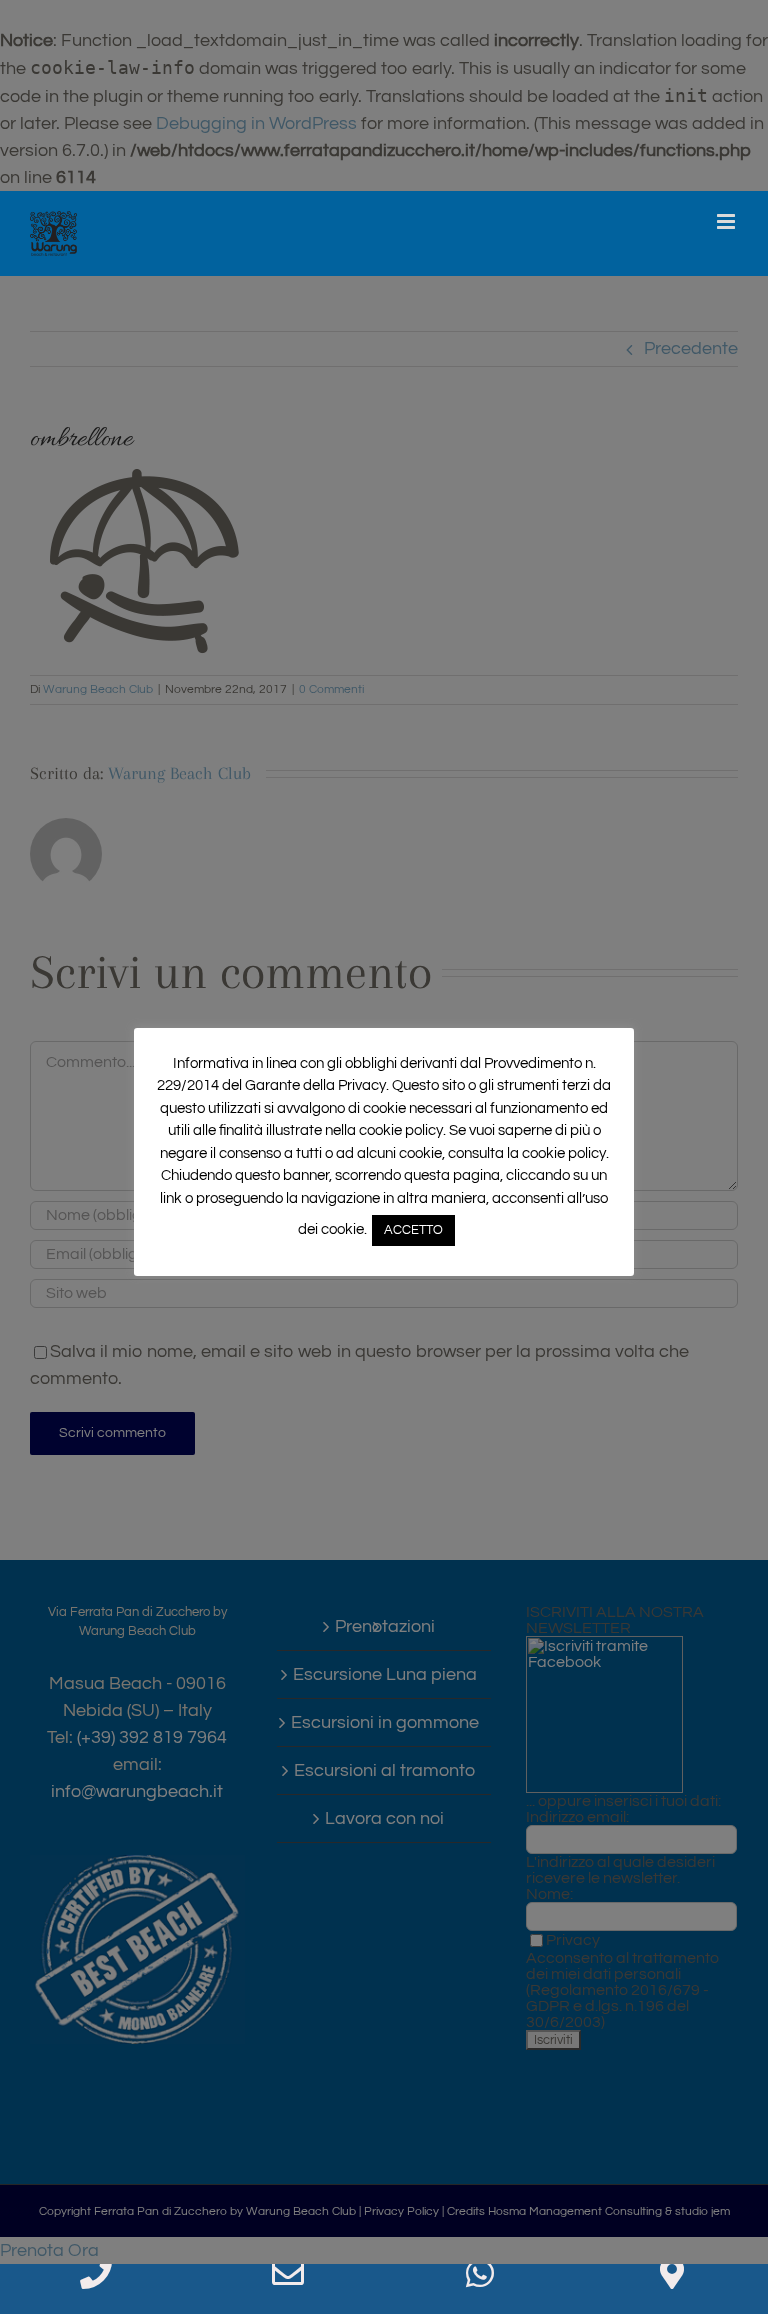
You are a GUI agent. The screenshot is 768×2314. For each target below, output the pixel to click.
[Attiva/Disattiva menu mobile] (727, 221)
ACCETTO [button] (413, 1230)
